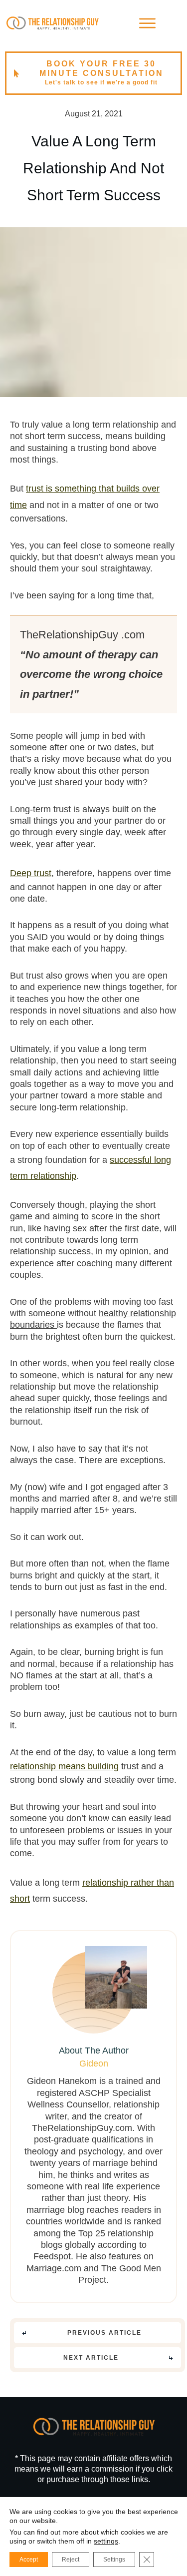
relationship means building (64, 1766)
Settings (114, 2560)
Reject (71, 2560)
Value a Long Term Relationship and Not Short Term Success (93, 168)
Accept (29, 2560)
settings (106, 2541)
